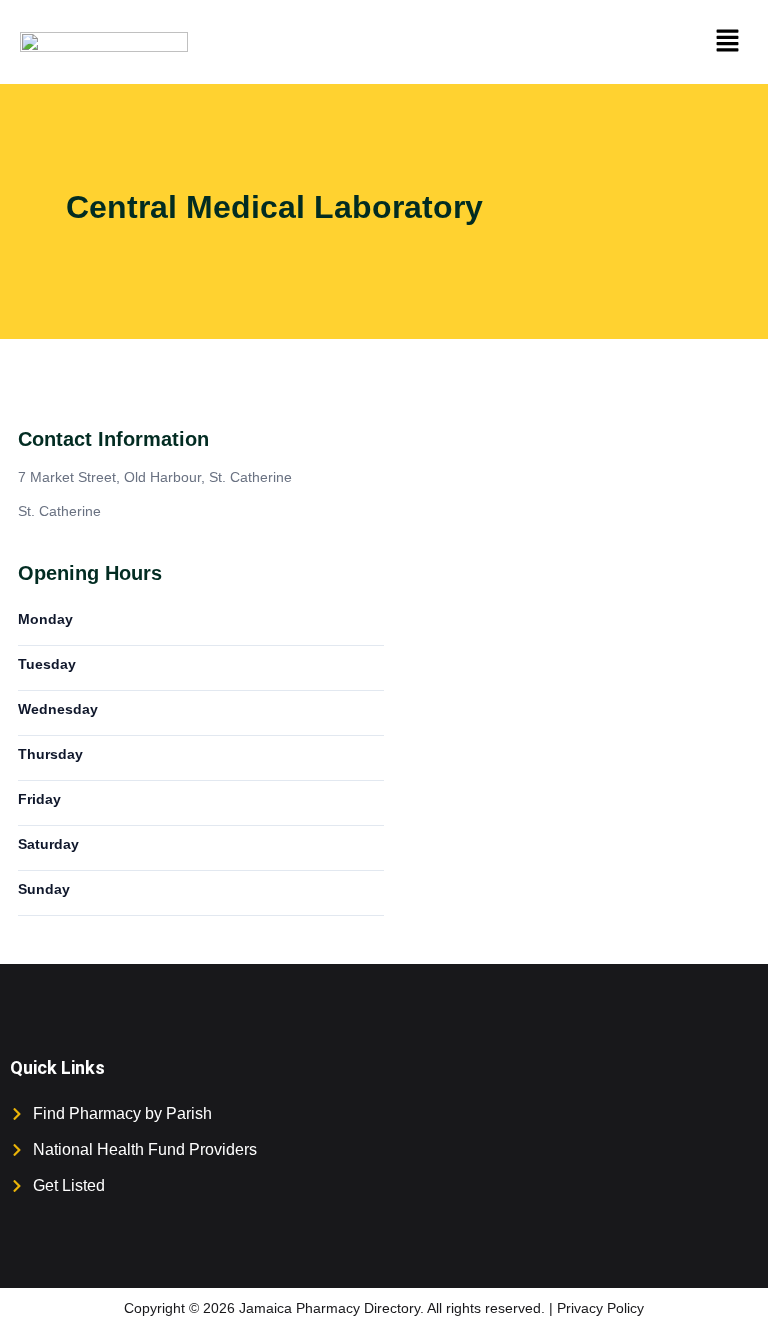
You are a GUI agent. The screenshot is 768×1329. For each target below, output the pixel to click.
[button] (728, 42)
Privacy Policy (600, 1308)
